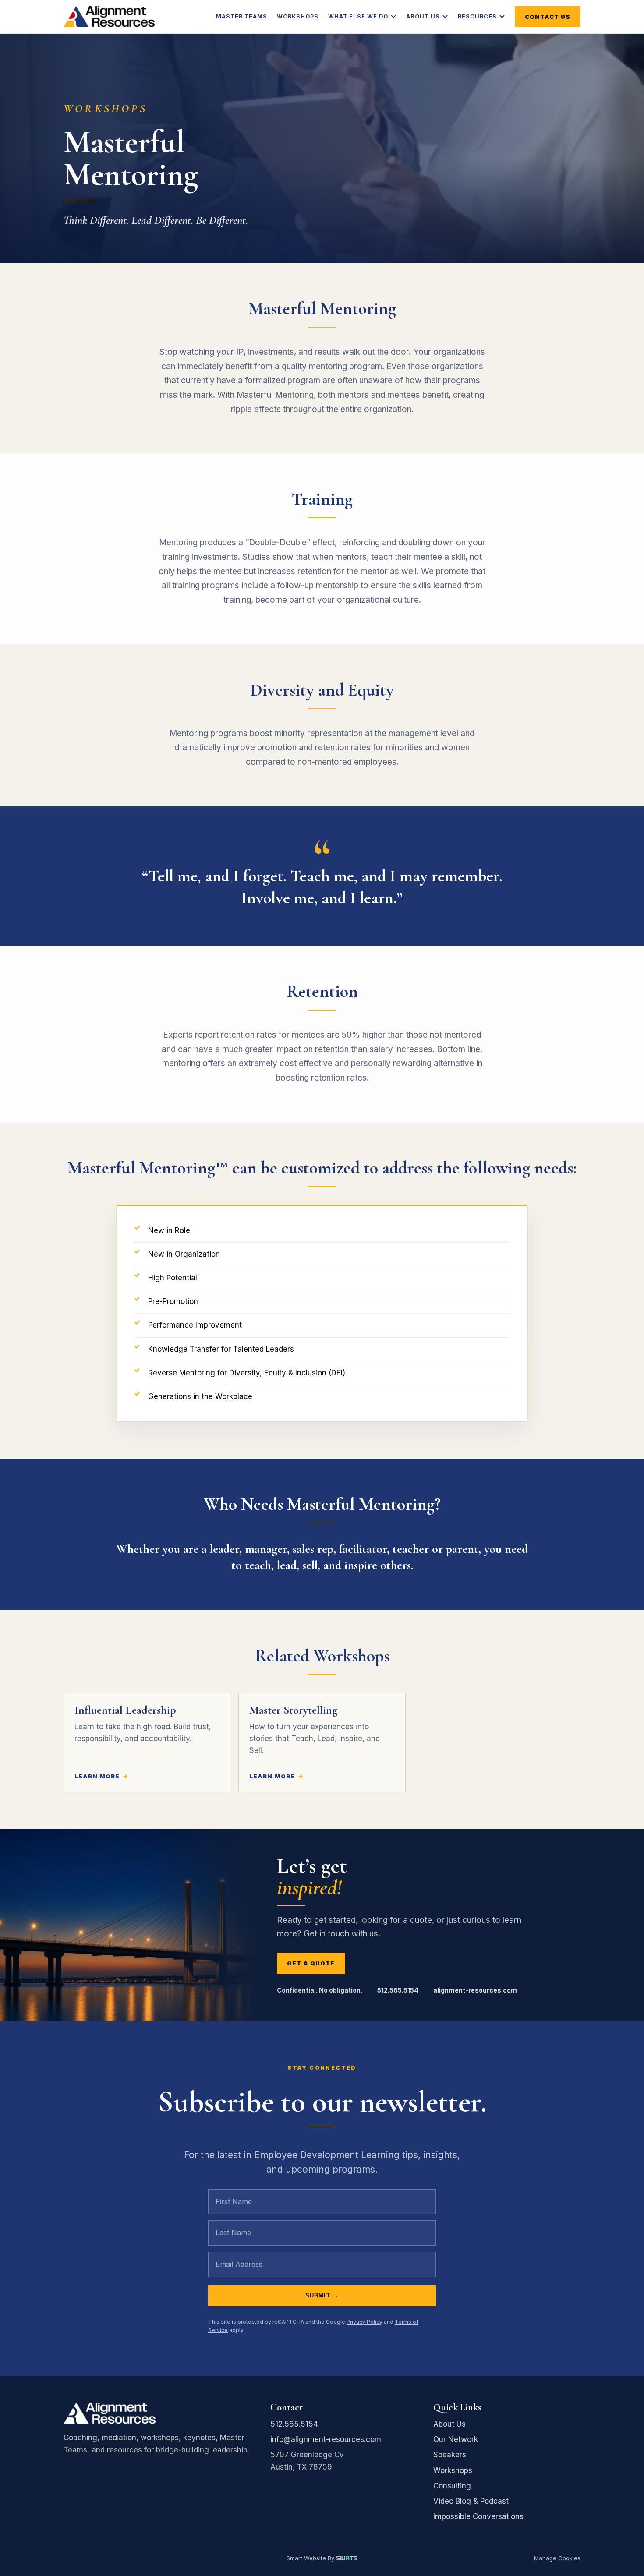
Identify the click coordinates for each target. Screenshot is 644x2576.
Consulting (452, 2486)
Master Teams (242, 16)
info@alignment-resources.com (326, 2439)
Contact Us (548, 17)
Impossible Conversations (478, 2516)
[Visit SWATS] (347, 2558)
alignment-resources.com (475, 1990)
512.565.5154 (398, 1990)
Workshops (298, 16)
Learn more (97, 1776)
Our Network (456, 2439)
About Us (423, 16)
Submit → (322, 2295)
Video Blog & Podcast (471, 2501)
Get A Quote (311, 1963)
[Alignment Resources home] (109, 17)
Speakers (450, 2455)
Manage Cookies (557, 2558)
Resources (477, 16)
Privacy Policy (364, 2322)
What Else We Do (358, 16)
